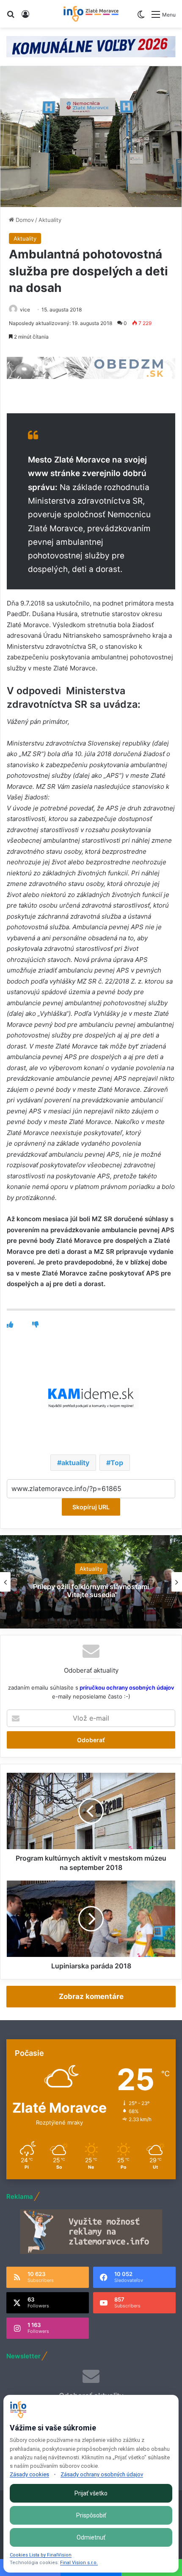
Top (117, 1463)
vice (25, 310)
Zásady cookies (29, 2474)
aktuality (75, 1463)
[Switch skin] (141, 18)
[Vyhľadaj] (11, 17)
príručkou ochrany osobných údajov (126, 1687)
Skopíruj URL (91, 1507)
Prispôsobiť (91, 2515)
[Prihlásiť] (25, 17)
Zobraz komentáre (91, 1996)
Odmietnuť (91, 2537)
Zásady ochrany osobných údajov (102, 2474)
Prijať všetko (91, 2493)
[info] (91, 14)
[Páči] (10, 1324)
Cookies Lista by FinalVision (41, 2555)
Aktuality (50, 220)
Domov (24, 220)
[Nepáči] (35, 1324)
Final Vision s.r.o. (79, 2563)
